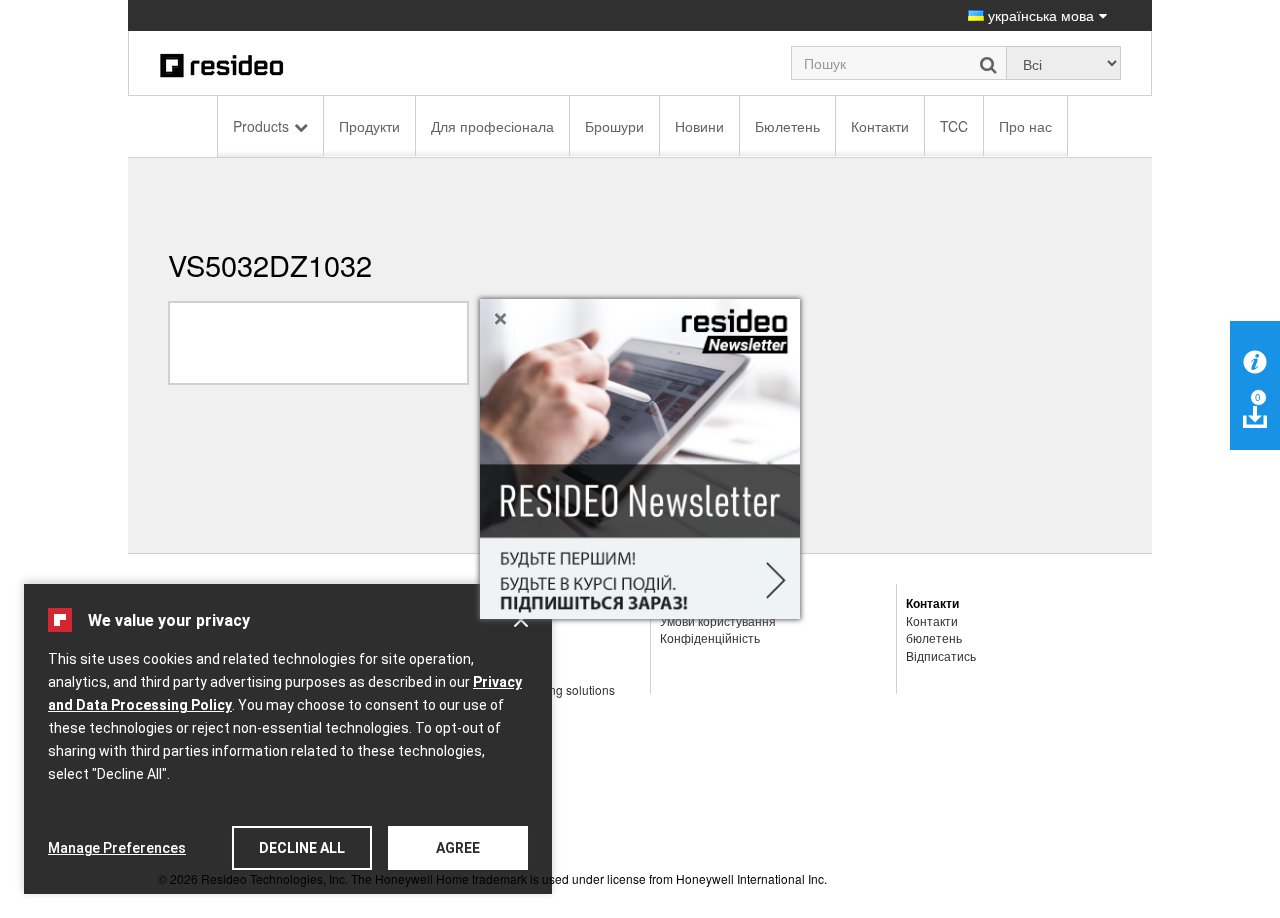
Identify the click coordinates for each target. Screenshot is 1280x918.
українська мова (1039, 15)
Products (261, 126)
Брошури (614, 126)
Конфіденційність (710, 637)
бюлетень (934, 637)
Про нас (1025, 126)
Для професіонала (492, 126)
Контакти (880, 126)
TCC (954, 126)
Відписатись (941, 655)
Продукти (369, 126)
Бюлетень (787, 126)
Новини (699, 126)
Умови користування (718, 620)
